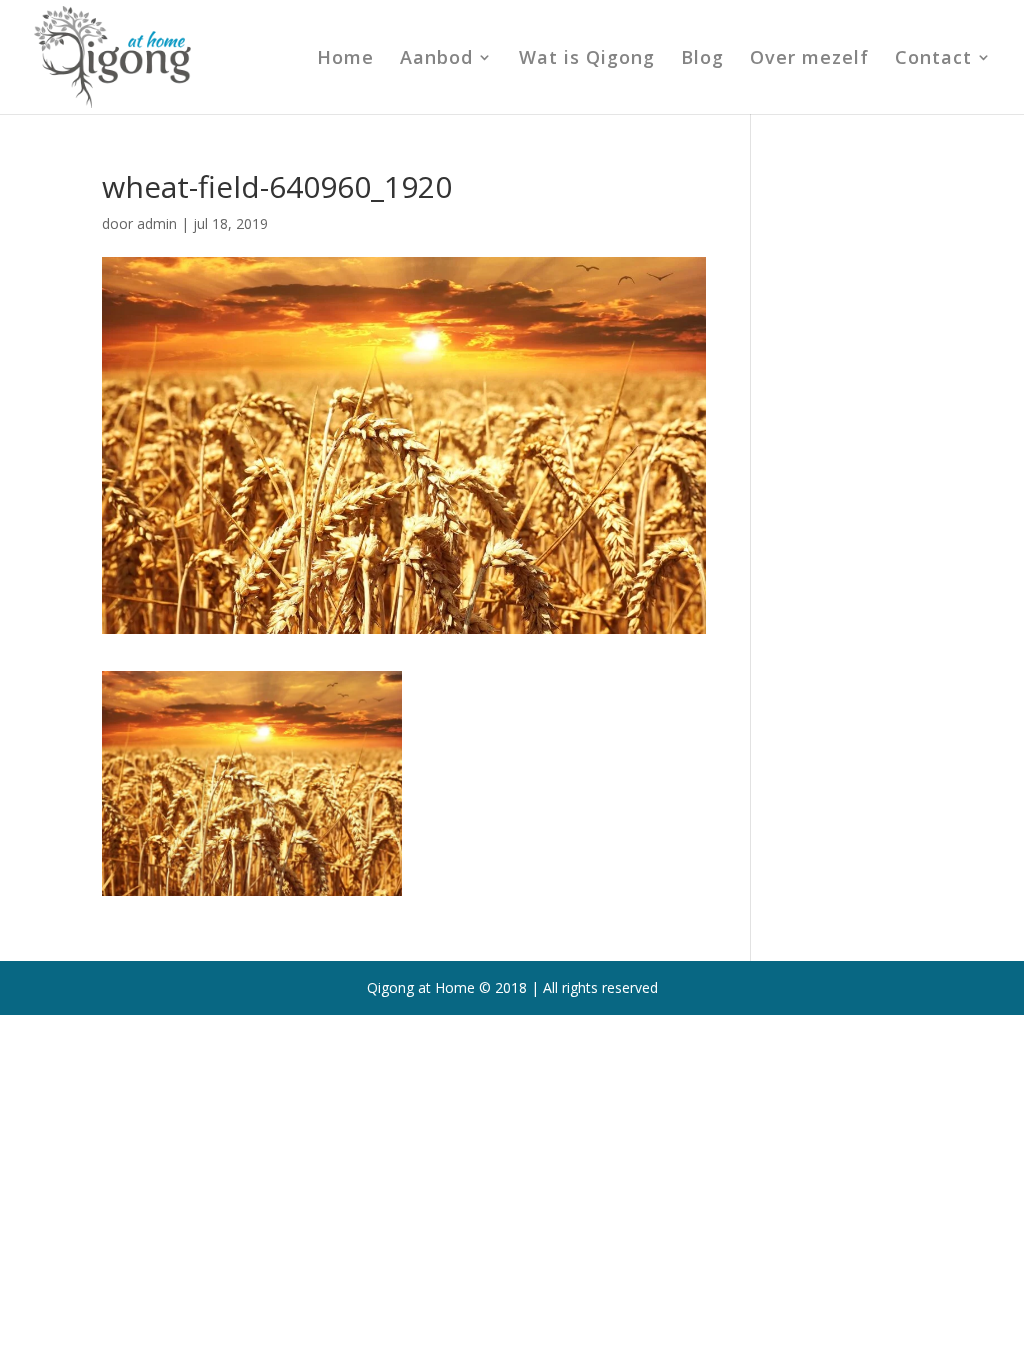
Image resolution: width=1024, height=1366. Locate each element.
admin (157, 223)
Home (345, 59)
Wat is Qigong (587, 59)
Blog (702, 59)
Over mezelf (809, 59)
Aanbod (436, 59)
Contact (933, 59)
